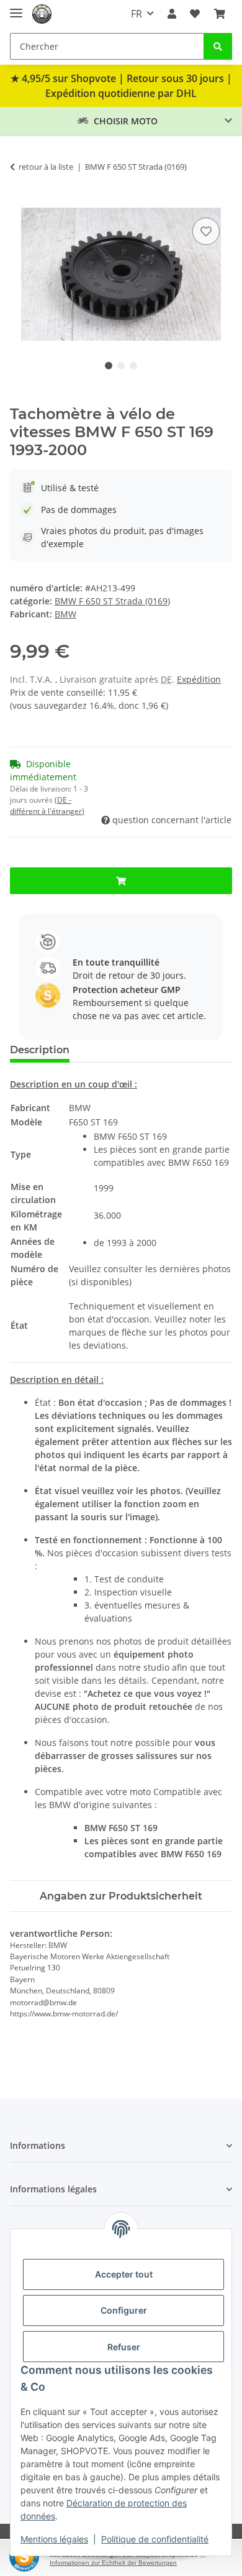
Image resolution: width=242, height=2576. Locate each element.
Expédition (199, 679)
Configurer (124, 2310)
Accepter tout (124, 2274)
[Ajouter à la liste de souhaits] (206, 231)
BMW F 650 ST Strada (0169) (112, 601)
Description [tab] (40, 1050)
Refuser (124, 2347)
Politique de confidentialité (155, 2539)
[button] (172, 14)
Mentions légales (54, 2539)
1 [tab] (109, 366)
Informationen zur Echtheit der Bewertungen (113, 2563)
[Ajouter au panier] (20, 201)
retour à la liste (46, 167)
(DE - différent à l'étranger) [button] (47, 806)
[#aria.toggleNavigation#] (16, 8)
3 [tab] (133, 366)
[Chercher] (218, 46)
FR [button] (137, 14)
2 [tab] (121, 366)
